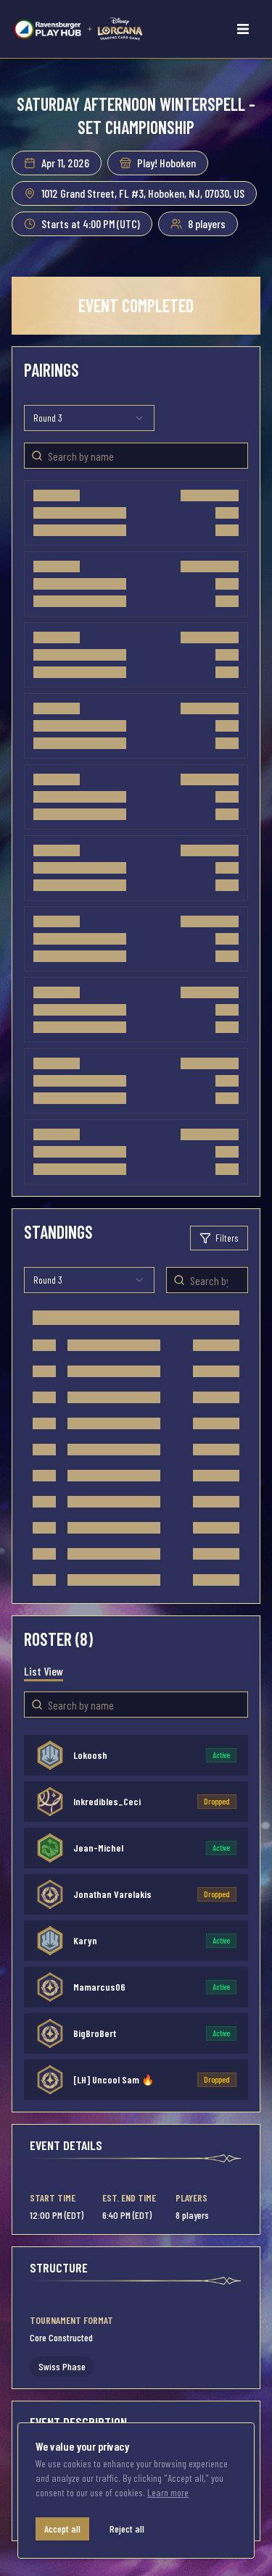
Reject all (127, 2529)
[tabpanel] (136, 1915)
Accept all (62, 2529)
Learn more (168, 2492)
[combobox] (89, 418)
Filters (227, 1238)
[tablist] (44, 1671)
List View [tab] (44, 1671)
